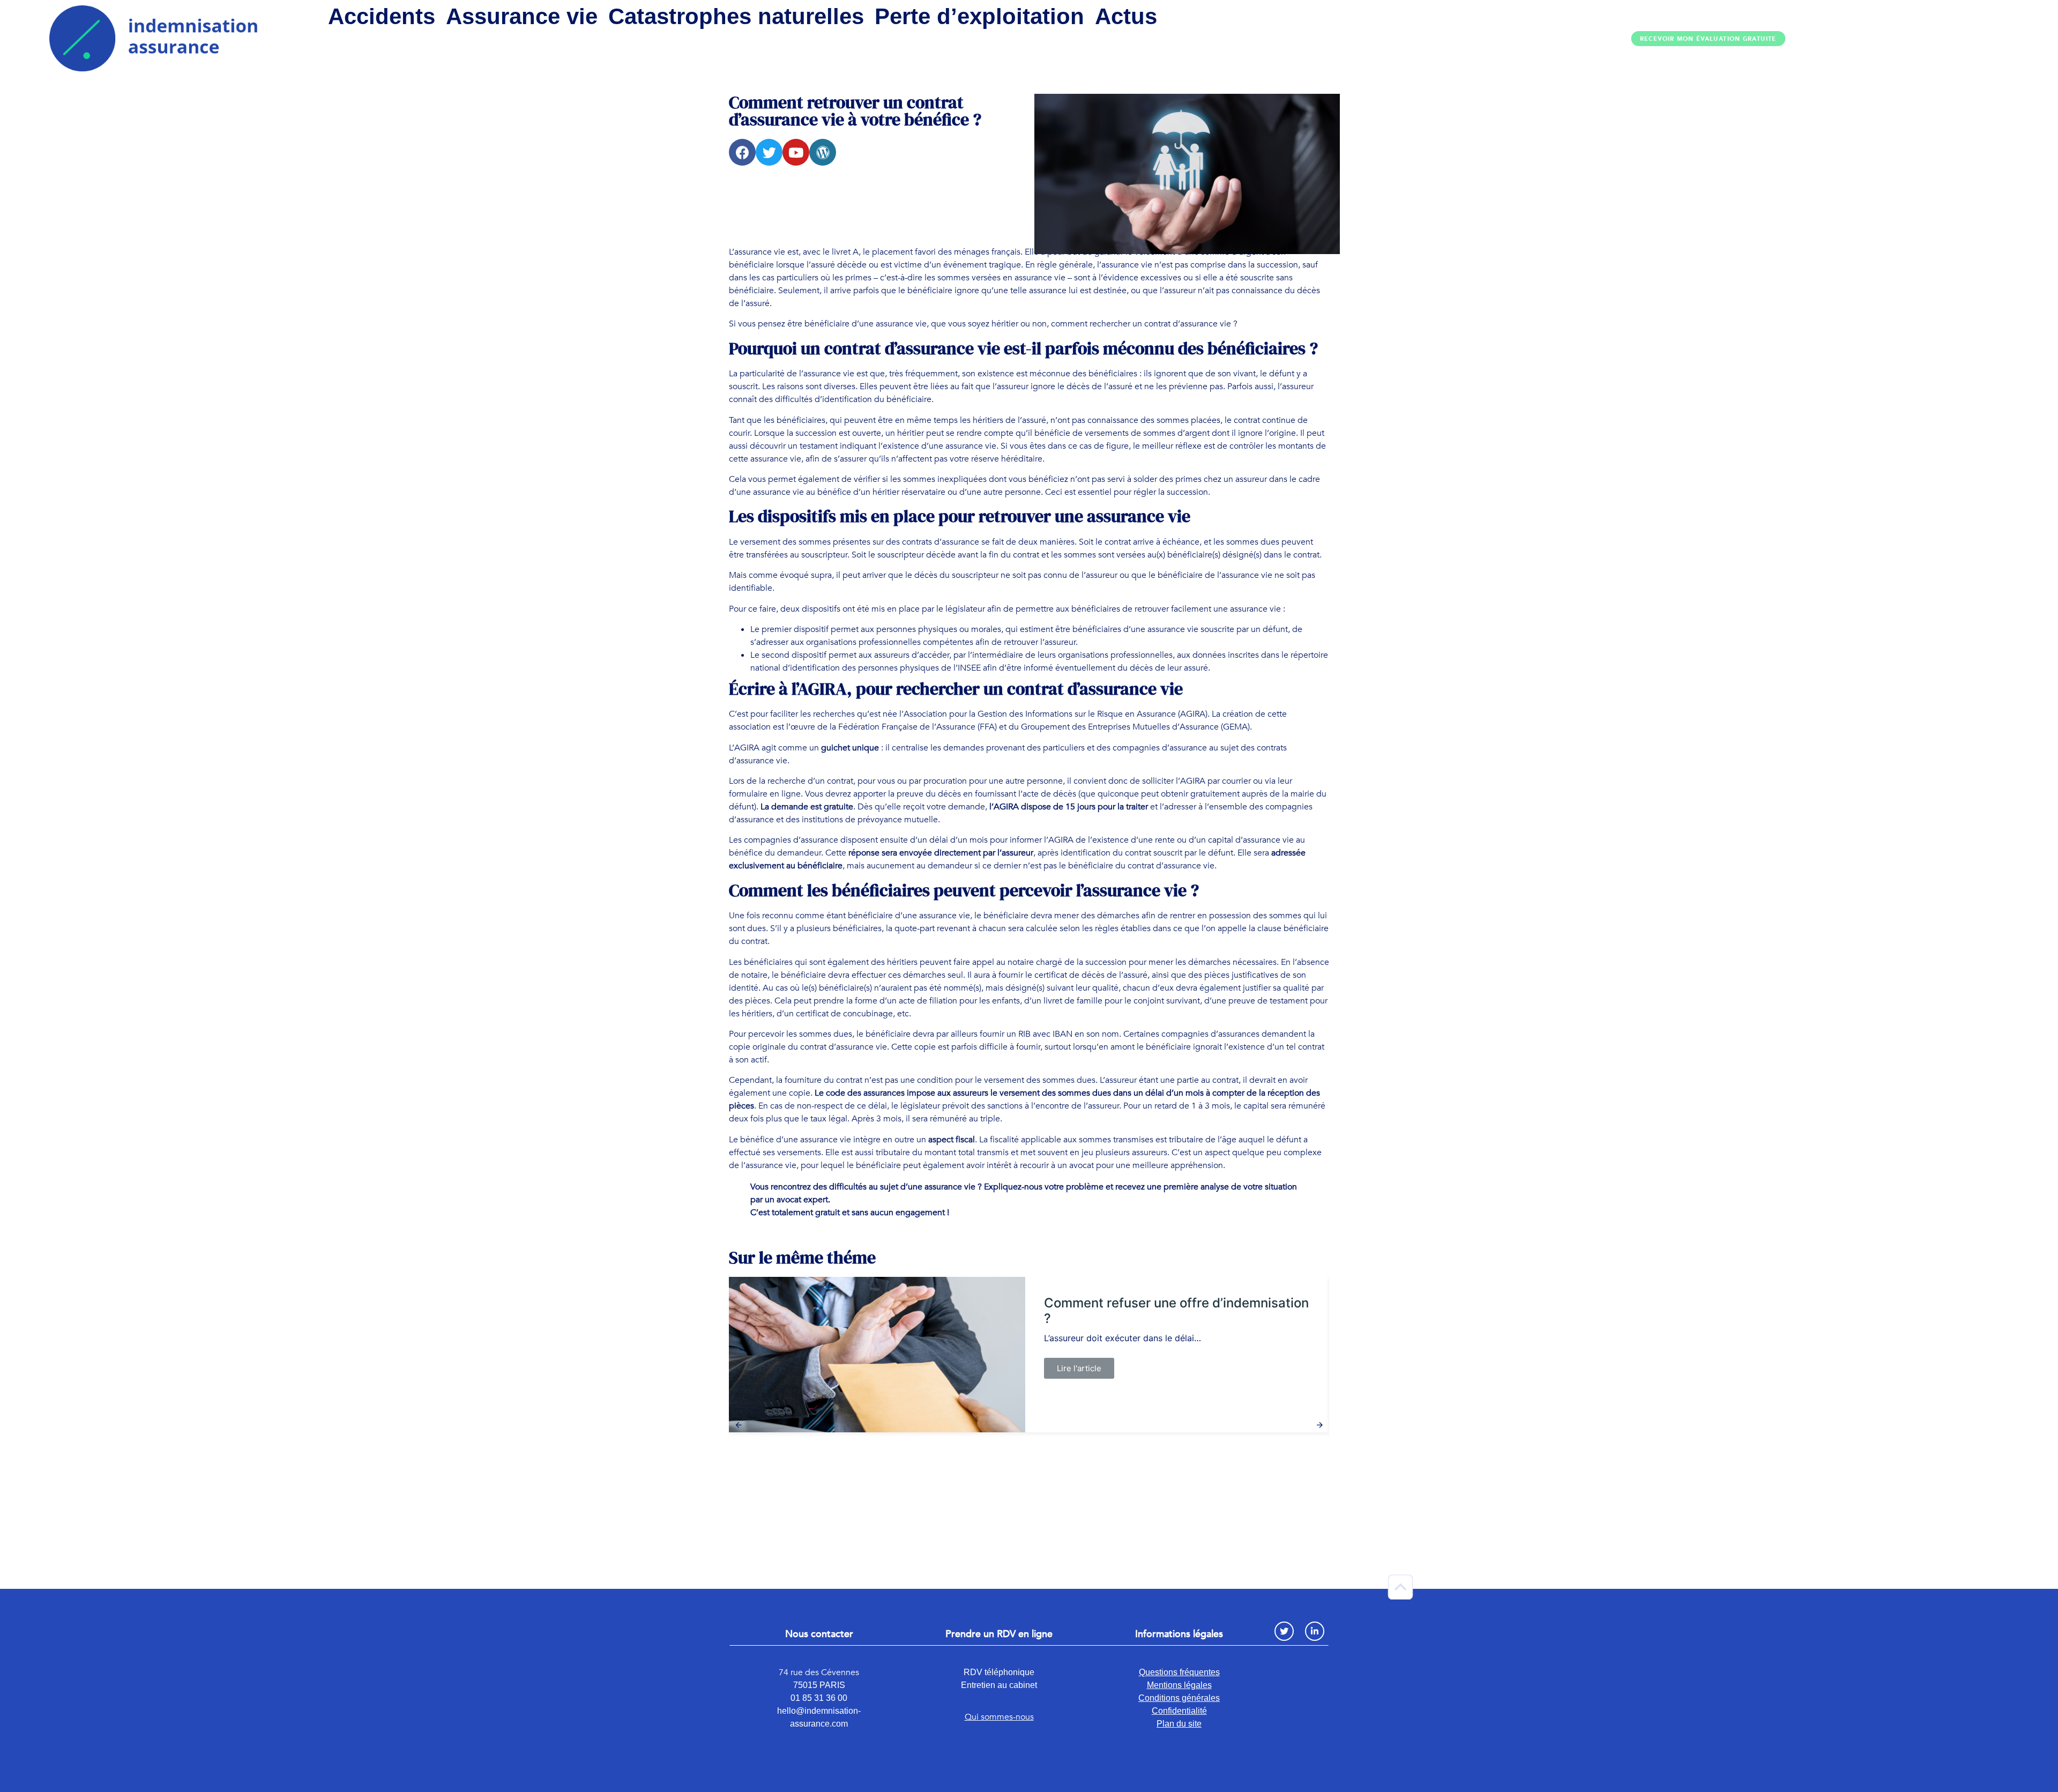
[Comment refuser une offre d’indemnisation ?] (877, 1355)
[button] (1709, 39)
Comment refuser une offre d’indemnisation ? (1176, 1311)
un (946, 1140)
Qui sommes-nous (999, 1717)
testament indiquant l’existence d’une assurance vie (898, 446)
